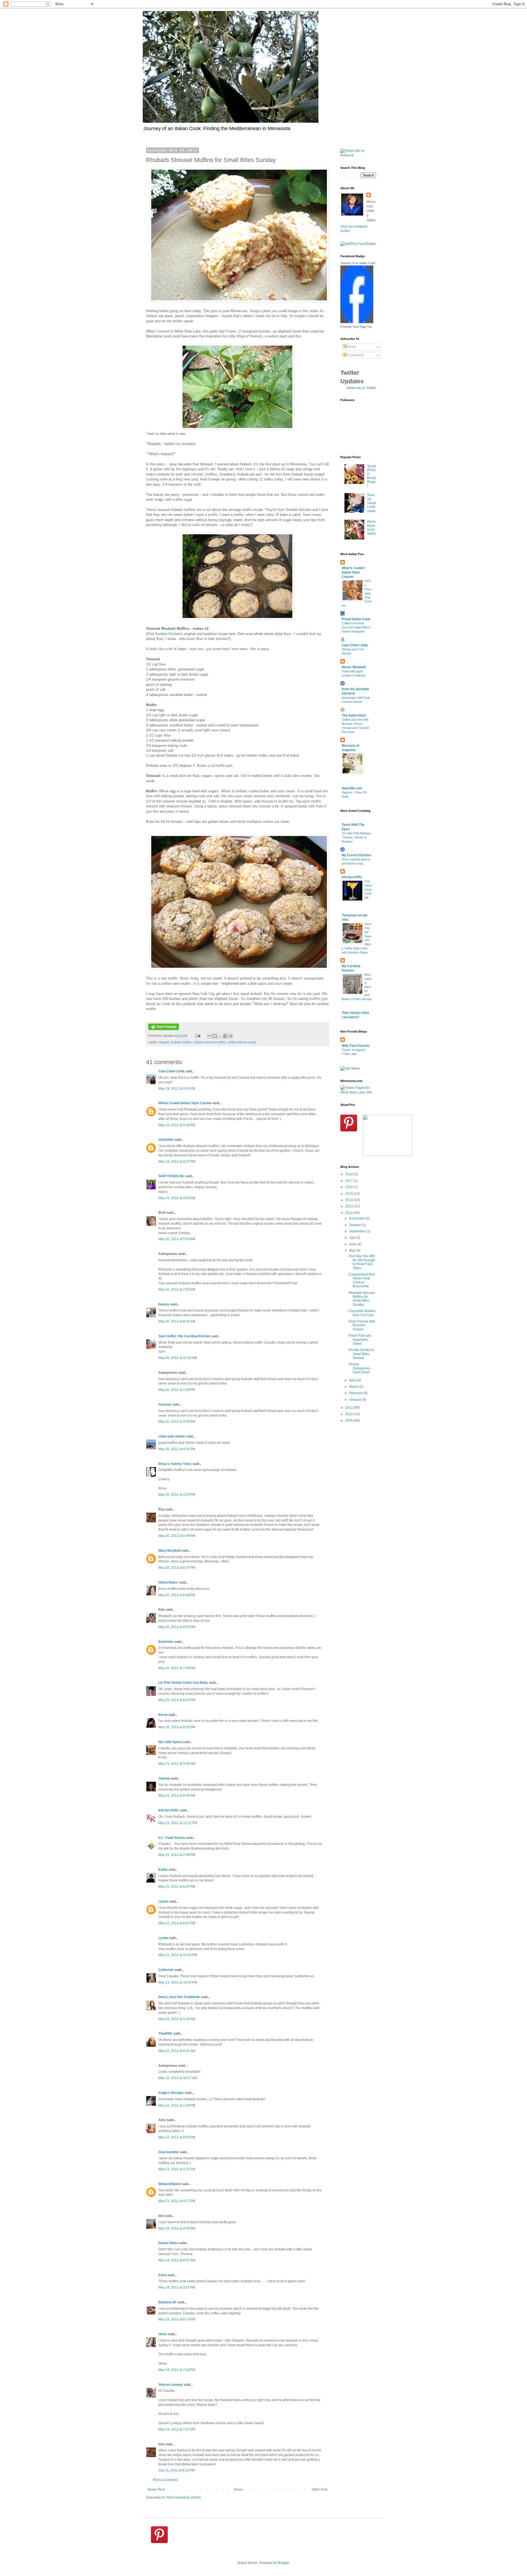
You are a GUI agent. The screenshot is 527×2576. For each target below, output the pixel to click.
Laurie (163, 1901)
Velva (163, 2334)
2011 (350, 1408)
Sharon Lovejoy (171, 2385)
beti (161, 2216)
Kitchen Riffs (169, 1810)
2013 (350, 1206)
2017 (350, 1181)
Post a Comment (165, 2480)
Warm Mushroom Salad (371, 528)
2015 (350, 1194)
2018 (350, 1174)
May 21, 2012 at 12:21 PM (178, 1823)
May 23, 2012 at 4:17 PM (177, 2201)
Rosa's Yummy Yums (175, 1464)
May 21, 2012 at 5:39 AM (177, 1764)
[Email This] (210, 1036)
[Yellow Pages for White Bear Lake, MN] (358, 1092)
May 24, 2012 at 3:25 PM (177, 2287)
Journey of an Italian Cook (358, 263)
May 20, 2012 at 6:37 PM (177, 1568)
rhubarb (164, 1042)
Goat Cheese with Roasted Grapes (362, 1325)
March (354, 1387)
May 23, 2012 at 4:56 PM (177, 2228)
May (353, 1251)
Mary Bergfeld (169, 1551)
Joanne (164, 1778)
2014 (350, 1200)
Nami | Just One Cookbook (179, 1997)
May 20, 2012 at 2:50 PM (177, 1422)
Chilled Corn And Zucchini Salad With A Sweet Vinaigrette (356, 627)
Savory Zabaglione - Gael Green (360, 1368)
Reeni (163, 1715)
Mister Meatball (354, 667)
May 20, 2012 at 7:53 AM (177, 1290)
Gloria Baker (168, 1582)
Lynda (163, 1938)
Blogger (284, 2563)
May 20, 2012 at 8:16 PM (177, 1727)
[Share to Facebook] (225, 1036)
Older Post (320, 2490)
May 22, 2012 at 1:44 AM (177, 2019)
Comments (355, 355)
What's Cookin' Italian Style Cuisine (353, 572)
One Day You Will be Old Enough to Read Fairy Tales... (362, 1262)
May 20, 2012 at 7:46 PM (177, 1668)
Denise (164, 1304)
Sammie (165, 1405)
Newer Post (156, 2490)
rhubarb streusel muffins (209, 1042)
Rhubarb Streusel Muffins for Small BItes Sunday (362, 1299)
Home (238, 2490)
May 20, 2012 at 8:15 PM (177, 1700)
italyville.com (352, 788)
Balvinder (166, 1642)
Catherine (166, 1970)
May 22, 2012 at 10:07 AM (178, 2078)
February (356, 1393)
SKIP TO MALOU (171, 1176)
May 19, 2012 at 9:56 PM (177, 1198)
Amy (162, 2120)
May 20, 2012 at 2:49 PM (177, 1390)
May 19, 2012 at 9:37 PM (177, 1162)
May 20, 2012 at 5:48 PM (177, 1536)
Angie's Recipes (171, 2093)
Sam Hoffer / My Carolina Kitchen (184, 1336)
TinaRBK (165, 2034)
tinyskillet (166, 1140)
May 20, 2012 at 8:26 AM (177, 1321)
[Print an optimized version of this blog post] (164, 1029)
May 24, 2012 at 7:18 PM (177, 2370)
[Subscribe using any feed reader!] (358, 244)
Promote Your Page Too (356, 327)
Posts (351, 347)
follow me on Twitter (361, 388)
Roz (162, 1509)
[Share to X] (220, 1036)
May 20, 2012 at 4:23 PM (177, 1495)
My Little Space (170, 1742)
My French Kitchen (356, 855)
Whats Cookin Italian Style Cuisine (185, 1103)
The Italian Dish (354, 715)
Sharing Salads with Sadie (371, 503)
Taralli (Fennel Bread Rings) (372, 476)
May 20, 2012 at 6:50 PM (177, 1627)
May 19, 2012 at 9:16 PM (177, 1089)
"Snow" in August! (353, 1050)
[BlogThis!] (215, 1036)
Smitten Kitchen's (169, 634)
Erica (162, 2275)
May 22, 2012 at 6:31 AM (177, 2051)
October (355, 1225)
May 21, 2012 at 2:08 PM (177, 1855)
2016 (350, 1187)
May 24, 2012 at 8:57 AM (177, 2260)
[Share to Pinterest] (231, 1036)
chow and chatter (172, 1436)
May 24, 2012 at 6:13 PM (177, 2319)
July (353, 1238)
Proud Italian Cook (356, 619)
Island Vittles (168, 2243)
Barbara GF (167, 2302)
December (357, 1218)
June (353, 1244)
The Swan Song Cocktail (368, 889)
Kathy (163, 1870)
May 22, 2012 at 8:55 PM (177, 2137)
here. (233, 634)
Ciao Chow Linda (171, 1071)
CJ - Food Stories (172, 1838)
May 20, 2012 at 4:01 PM (177, 1449)
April (353, 1380)
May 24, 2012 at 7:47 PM (177, 2429)
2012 (350, 1213)
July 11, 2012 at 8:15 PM (176, 2470)
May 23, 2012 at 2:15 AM (177, 2169)
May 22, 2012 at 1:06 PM (177, 2105)
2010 (350, 1414)
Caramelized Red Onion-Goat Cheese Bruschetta (362, 1280)
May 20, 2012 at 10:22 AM (178, 1358)
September (358, 1231)
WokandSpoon (170, 2184)
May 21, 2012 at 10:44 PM (178, 1955)
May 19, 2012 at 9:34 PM (177, 1125)
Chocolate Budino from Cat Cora (362, 1313)
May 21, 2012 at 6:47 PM (177, 1923)
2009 (350, 1420)
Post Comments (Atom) (183, 2497)
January (356, 1400)
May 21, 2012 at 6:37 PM (177, 1887)
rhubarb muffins (181, 1042)
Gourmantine (169, 2152)
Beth (162, 1213)
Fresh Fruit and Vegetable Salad (360, 1340)
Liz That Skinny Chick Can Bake (183, 1683)
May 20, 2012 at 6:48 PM (177, 1595)
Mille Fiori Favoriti (355, 1046)
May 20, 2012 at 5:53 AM (177, 1239)
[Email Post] (198, 1036)
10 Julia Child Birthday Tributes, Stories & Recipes (356, 837)
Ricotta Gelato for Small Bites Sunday (361, 1354)
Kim (162, 1610)
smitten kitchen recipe (242, 1042)
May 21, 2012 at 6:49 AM (177, 1795)
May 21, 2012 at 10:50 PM (178, 1982)
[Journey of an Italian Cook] (357, 322)
